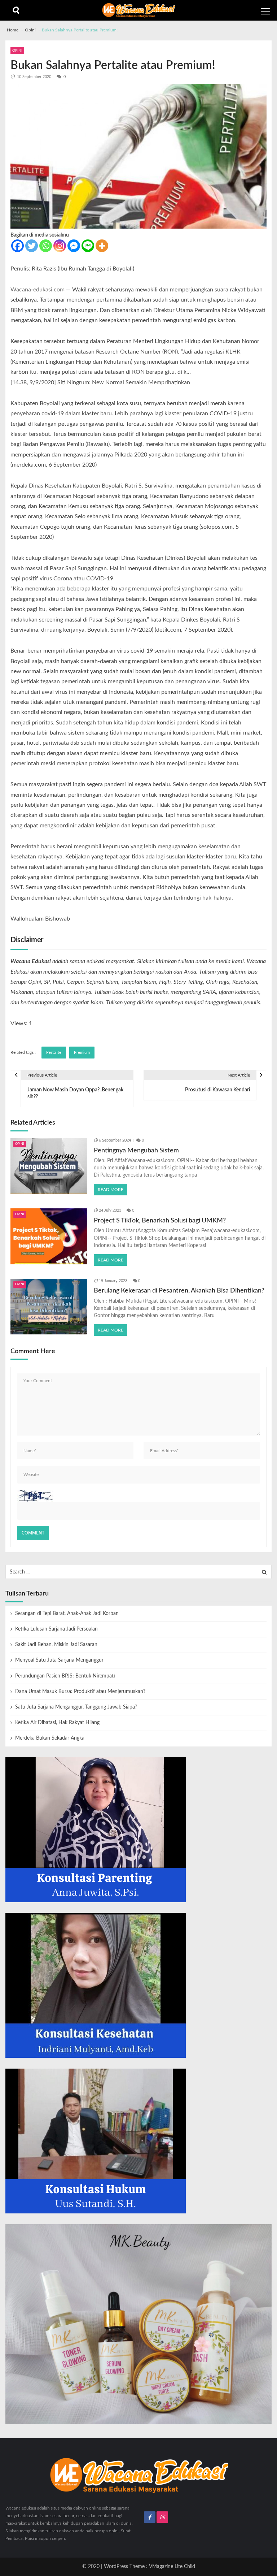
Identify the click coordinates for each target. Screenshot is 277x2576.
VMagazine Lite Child (172, 2567)
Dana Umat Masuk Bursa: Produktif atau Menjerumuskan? (80, 1692)
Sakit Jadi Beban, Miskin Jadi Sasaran (56, 1645)
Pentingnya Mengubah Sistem (136, 1150)
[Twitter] (32, 246)
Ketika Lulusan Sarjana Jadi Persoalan (56, 1629)
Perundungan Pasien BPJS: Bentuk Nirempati (65, 1676)
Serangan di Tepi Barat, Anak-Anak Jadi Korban (67, 1614)
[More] (102, 246)
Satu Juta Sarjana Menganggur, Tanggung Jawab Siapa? (76, 1707)
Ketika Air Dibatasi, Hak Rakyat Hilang (57, 1723)
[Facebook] (17, 246)
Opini (17, 51)
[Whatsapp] (46, 246)
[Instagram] (60, 246)
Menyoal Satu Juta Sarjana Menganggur (59, 1660)
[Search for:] (138, 1572)
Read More (111, 1190)
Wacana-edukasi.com (38, 290)
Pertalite (54, 1053)
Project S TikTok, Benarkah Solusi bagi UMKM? (160, 1220)
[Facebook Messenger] (74, 246)
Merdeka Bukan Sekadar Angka (50, 1738)
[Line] (88, 246)
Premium (82, 1053)
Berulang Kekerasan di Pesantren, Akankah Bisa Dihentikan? (179, 1291)
